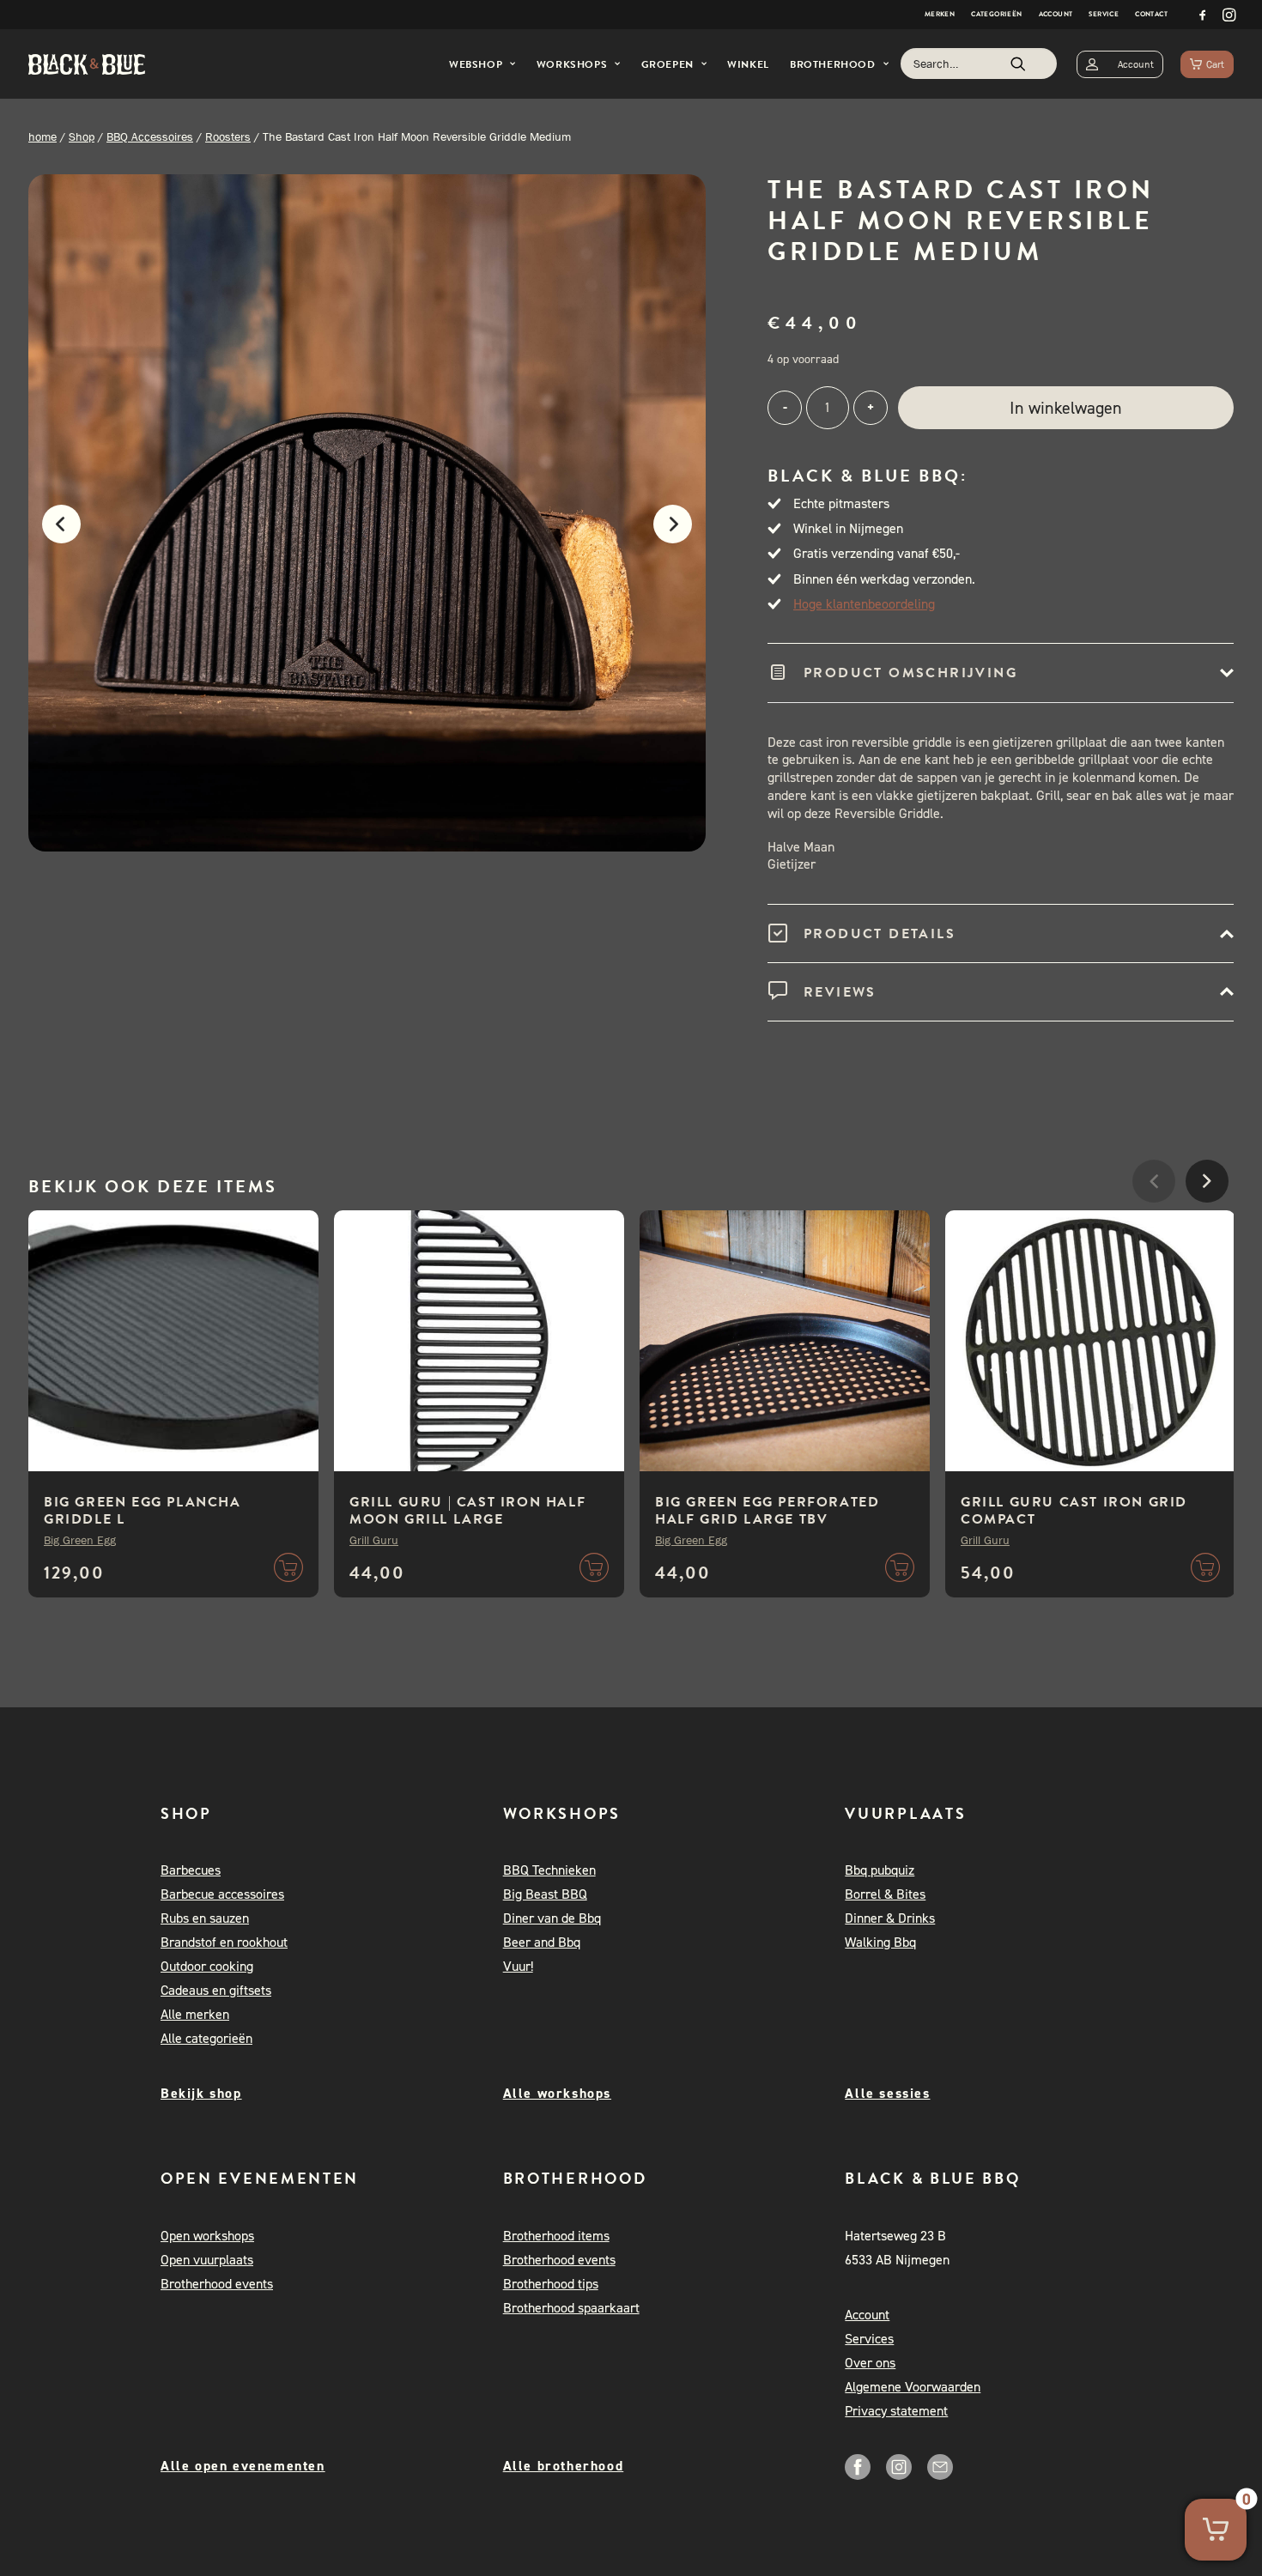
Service (1104, 14)
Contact (1151, 14)
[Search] (979, 64)
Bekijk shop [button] (201, 2093)
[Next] (681, 533)
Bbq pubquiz (880, 1870)
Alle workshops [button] (557, 2093)
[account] (1120, 64)
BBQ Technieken (549, 1870)
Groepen (667, 64)
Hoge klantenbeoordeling (864, 604)
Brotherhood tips (551, 2284)
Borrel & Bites (885, 1894)
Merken (940, 14)
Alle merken (195, 2014)
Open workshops (207, 2236)
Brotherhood (833, 64)
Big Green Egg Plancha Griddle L (143, 1511)
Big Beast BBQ (545, 1894)
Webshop (476, 64)
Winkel (748, 64)
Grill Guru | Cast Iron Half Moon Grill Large (467, 1511)
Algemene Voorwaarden (913, 2387)
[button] (1203, 15)
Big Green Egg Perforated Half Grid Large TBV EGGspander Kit (767, 1519)
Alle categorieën (206, 2038)
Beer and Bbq (542, 1942)
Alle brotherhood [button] (564, 2466)
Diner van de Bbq (552, 1918)
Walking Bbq (880, 1942)
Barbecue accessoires (222, 1894)
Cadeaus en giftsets (216, 1990)
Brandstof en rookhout (224, 1942)
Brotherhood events (217, 2284)
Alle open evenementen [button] (243, 2466)
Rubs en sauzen (205, 1918)
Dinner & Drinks (890, 1918)
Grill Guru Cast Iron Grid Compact (1074, 1511)
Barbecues (191, 1870)
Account (1056, 14)
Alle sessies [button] (887, 2093)
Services (869, 2339)
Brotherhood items (556, 2236)
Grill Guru (374, 1540)
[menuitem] (940, 15)
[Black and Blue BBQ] (87, 64)
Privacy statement (896, 2411)
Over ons (870, 2363)
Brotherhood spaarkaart (571, 2308)
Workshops (572, 64)
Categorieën (996, 14)
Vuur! (518, 1966)
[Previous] (53, 533)
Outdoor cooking (207, 1966)
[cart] (1207, 64)
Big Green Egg (80, 1540)
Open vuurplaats (207, 2260)
